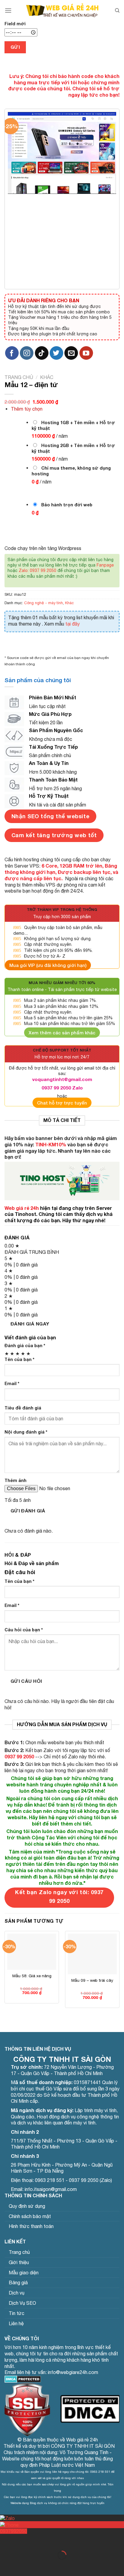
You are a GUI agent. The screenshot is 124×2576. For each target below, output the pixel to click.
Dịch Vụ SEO (22, 2303)
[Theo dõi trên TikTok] (42, 353)
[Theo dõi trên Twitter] (56, 353)
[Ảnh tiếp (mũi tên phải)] (24, 2566)
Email (12, 1383)
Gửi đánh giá (28, 1511)
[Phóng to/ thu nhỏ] (24, 2540)
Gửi (15, 47)
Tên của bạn (19, 1359)
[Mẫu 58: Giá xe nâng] (32, 1952)
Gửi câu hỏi (26, 1681)
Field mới (15, 24)
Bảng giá (18, 2282)
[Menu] (8, 10)
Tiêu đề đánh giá (23, 1408)
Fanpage (105, 565)
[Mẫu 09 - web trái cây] (92, 1954)
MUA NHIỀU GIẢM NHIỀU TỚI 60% (62, 983)
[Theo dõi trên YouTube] (86, 353)
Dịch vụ (17, 2293)
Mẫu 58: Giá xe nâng (32, 1976)
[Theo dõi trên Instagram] (27, 353)
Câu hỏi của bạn (24, 1630)
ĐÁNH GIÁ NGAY (30, 1324)
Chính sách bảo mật (30, 2216)
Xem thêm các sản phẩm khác (62, 1033)
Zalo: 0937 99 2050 (37, 570)
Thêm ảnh (15, 1480)
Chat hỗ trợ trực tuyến (62, 1103)
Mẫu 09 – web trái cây (92, 1980)
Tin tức (17, 2313)
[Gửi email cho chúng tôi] (71, 353)
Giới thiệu (19, 2262)
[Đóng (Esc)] (6, 2540)
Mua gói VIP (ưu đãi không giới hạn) (48, 965)
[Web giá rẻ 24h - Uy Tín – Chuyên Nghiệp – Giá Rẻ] (62, 11)
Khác (47, 377)
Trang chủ (19, 377)
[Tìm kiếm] (117, 11)
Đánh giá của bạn (25, 1345)
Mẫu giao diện (24, 2273)
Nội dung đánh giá (26, 1432)
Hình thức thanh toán (31, 2226)
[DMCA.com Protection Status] (23, 2379)
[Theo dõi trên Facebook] (12, 353)
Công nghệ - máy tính (43, 603)
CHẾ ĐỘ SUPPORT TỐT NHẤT (62, 1050)
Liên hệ (16, 2323)
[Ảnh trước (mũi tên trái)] (6, 2566)
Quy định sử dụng (27, 2206)
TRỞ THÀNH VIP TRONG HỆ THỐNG (62, 910)
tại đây (73, 624)
